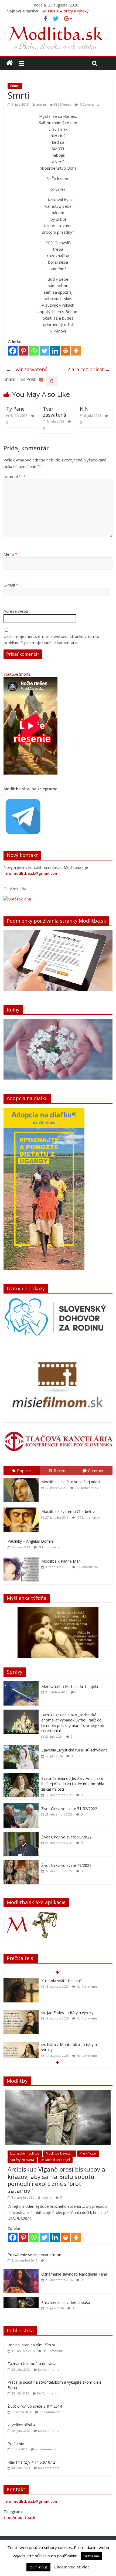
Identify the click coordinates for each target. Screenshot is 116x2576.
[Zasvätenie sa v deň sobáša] (21, 2300)
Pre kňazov (88, 2153)
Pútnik (15, 86)
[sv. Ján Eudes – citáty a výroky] (21, 2013)
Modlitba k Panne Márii (61, 1561)
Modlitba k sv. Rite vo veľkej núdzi (71, 1482)
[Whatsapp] (34, 351)
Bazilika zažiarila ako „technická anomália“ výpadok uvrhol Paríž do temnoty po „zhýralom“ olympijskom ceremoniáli (73, 1723)
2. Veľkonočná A (22, 2425)
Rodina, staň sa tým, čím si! (32, 2345)
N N (84, 409)
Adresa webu (16, 611)
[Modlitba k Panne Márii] (22, 1557)
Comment (97, 1470)
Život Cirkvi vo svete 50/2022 (66, 1837)
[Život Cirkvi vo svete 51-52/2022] (21, 1806)
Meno (10, 554)
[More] (76, 351)
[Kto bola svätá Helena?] (21, 1981)
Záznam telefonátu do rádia (32, 2364)
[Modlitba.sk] (10, 63)
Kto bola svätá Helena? (62, 11)
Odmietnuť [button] (38, 2567)
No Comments (87, 1986)
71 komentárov (49, 1547)
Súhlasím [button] (91, 2556)
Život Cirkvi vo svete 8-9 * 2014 (35, 2406)
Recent (60, 1470)
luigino (47, 2197)
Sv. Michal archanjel (55, 2160)
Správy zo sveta (22, 2160)
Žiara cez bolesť (89, 369)
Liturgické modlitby (25, 2153)
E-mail (11, 585)
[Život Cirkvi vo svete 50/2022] (21, 1835)
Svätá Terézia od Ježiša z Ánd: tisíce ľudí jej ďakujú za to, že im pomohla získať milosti (73, 1784)
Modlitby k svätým (60, 2153)
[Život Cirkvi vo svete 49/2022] (21, 1863)
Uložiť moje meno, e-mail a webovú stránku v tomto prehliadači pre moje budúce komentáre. (51, 639)
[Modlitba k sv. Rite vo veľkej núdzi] (22, 1478)
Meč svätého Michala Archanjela (70, 1686)
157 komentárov (86, 1488)
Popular (24, 1470)
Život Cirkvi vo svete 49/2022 (66, 1865)
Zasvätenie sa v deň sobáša (66, 2302)
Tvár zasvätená (27, 369)
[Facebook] (13, 351)
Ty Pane (15, 409)
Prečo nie (16, 2443)
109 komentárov (88, 1517)
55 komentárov (88, 1567)
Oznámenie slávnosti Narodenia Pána (74, 2274)
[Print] (65, 351)
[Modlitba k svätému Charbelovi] (22, 1508)
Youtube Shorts (17, 674)
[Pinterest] (23, 351)
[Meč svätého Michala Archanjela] (21, 1684)
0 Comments (89, 104)
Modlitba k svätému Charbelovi (68, 1511)
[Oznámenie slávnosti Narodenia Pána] (21, 2272)
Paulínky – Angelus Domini (31, 1541)
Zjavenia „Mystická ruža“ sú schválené (74, 1750)
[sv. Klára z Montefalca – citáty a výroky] (21, 2045)
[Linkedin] (55, 351)
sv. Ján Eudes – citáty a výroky (67, 2013)
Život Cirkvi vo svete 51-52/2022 (69, 1809)
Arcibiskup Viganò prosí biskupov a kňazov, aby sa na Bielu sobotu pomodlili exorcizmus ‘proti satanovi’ (56, 2180)
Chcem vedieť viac (72, 2567)
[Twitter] (44, 351)
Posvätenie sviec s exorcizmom (35, 2255)
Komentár (14, 477)
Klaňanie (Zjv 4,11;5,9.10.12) (32, 2462)
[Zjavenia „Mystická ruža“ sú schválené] (21, 1748)
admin (41, 104)
